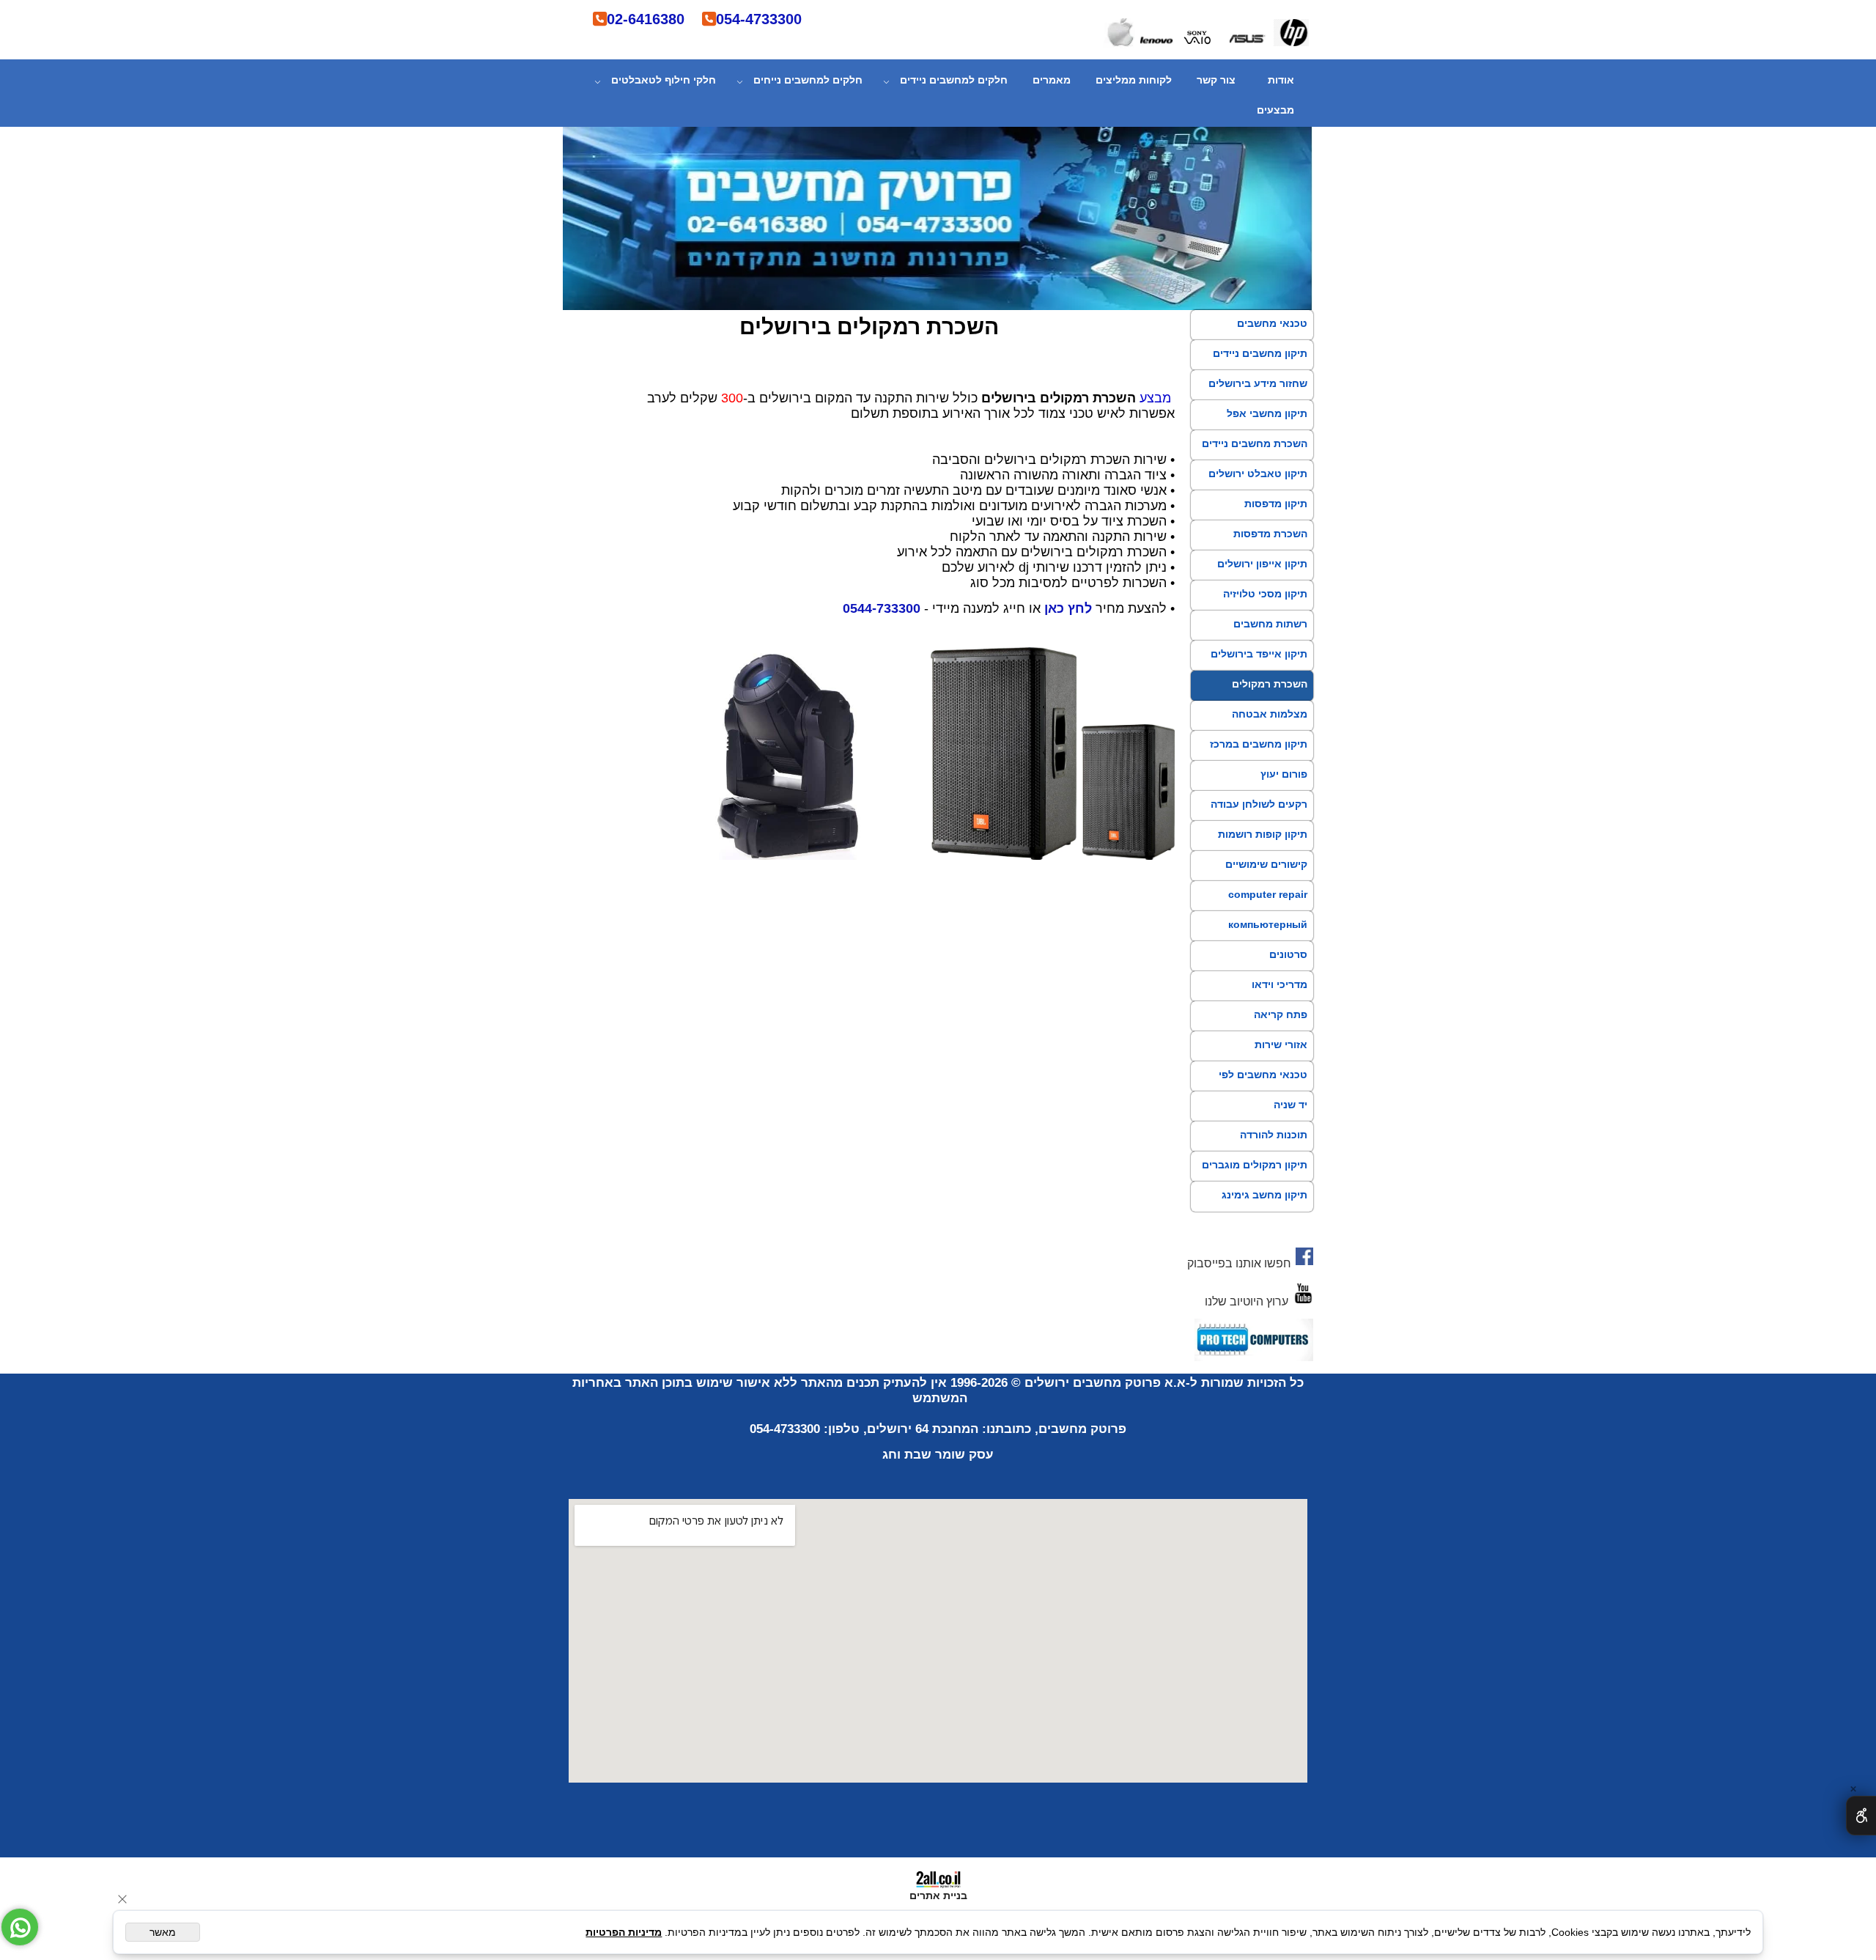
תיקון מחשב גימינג (1264, 1195)
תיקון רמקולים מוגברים (1255, 1165)
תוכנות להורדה (1274, 1135)
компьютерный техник (1268, 937)
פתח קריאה (1281, 1014)
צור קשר (1216, 80)
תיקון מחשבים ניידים (1260, 353)
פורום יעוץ (1284, 774)
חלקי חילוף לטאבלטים (664, 80)
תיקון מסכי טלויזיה (1265, 594)
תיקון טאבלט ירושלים (1258, 474)
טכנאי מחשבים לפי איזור (1263, 1088)
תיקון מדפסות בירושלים (1276, 517)
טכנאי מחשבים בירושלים (1272, 336)
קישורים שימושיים (1266, 864)
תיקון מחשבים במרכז (1259, 744)
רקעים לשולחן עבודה (1259, 804)
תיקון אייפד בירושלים (1259, 654)
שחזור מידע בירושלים (1258, 383)
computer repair (1268, 894)
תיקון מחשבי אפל (1267, 413)
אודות (1281, 80)
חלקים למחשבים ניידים (954, 80)
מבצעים (1275, 110)
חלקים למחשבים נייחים (808, 80)
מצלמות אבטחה (1270, 714)
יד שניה (1290, 1105)
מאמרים (1052, 80)
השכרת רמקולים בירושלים (1270, 697)
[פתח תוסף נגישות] (1861, 1816)
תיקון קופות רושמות (1263, 834)
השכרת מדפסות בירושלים (1270, 547)
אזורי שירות (1281, 1045)
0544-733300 (882, 608)
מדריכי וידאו (1279, 984)
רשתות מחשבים (1270, 624)
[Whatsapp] (20, 1927)
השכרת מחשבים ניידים (1255, 443)
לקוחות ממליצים (1134, 80)
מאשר (163, 1932)
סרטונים (1288, 954)
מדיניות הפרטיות (624, 1932)
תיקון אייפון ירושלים (1262, 564)
